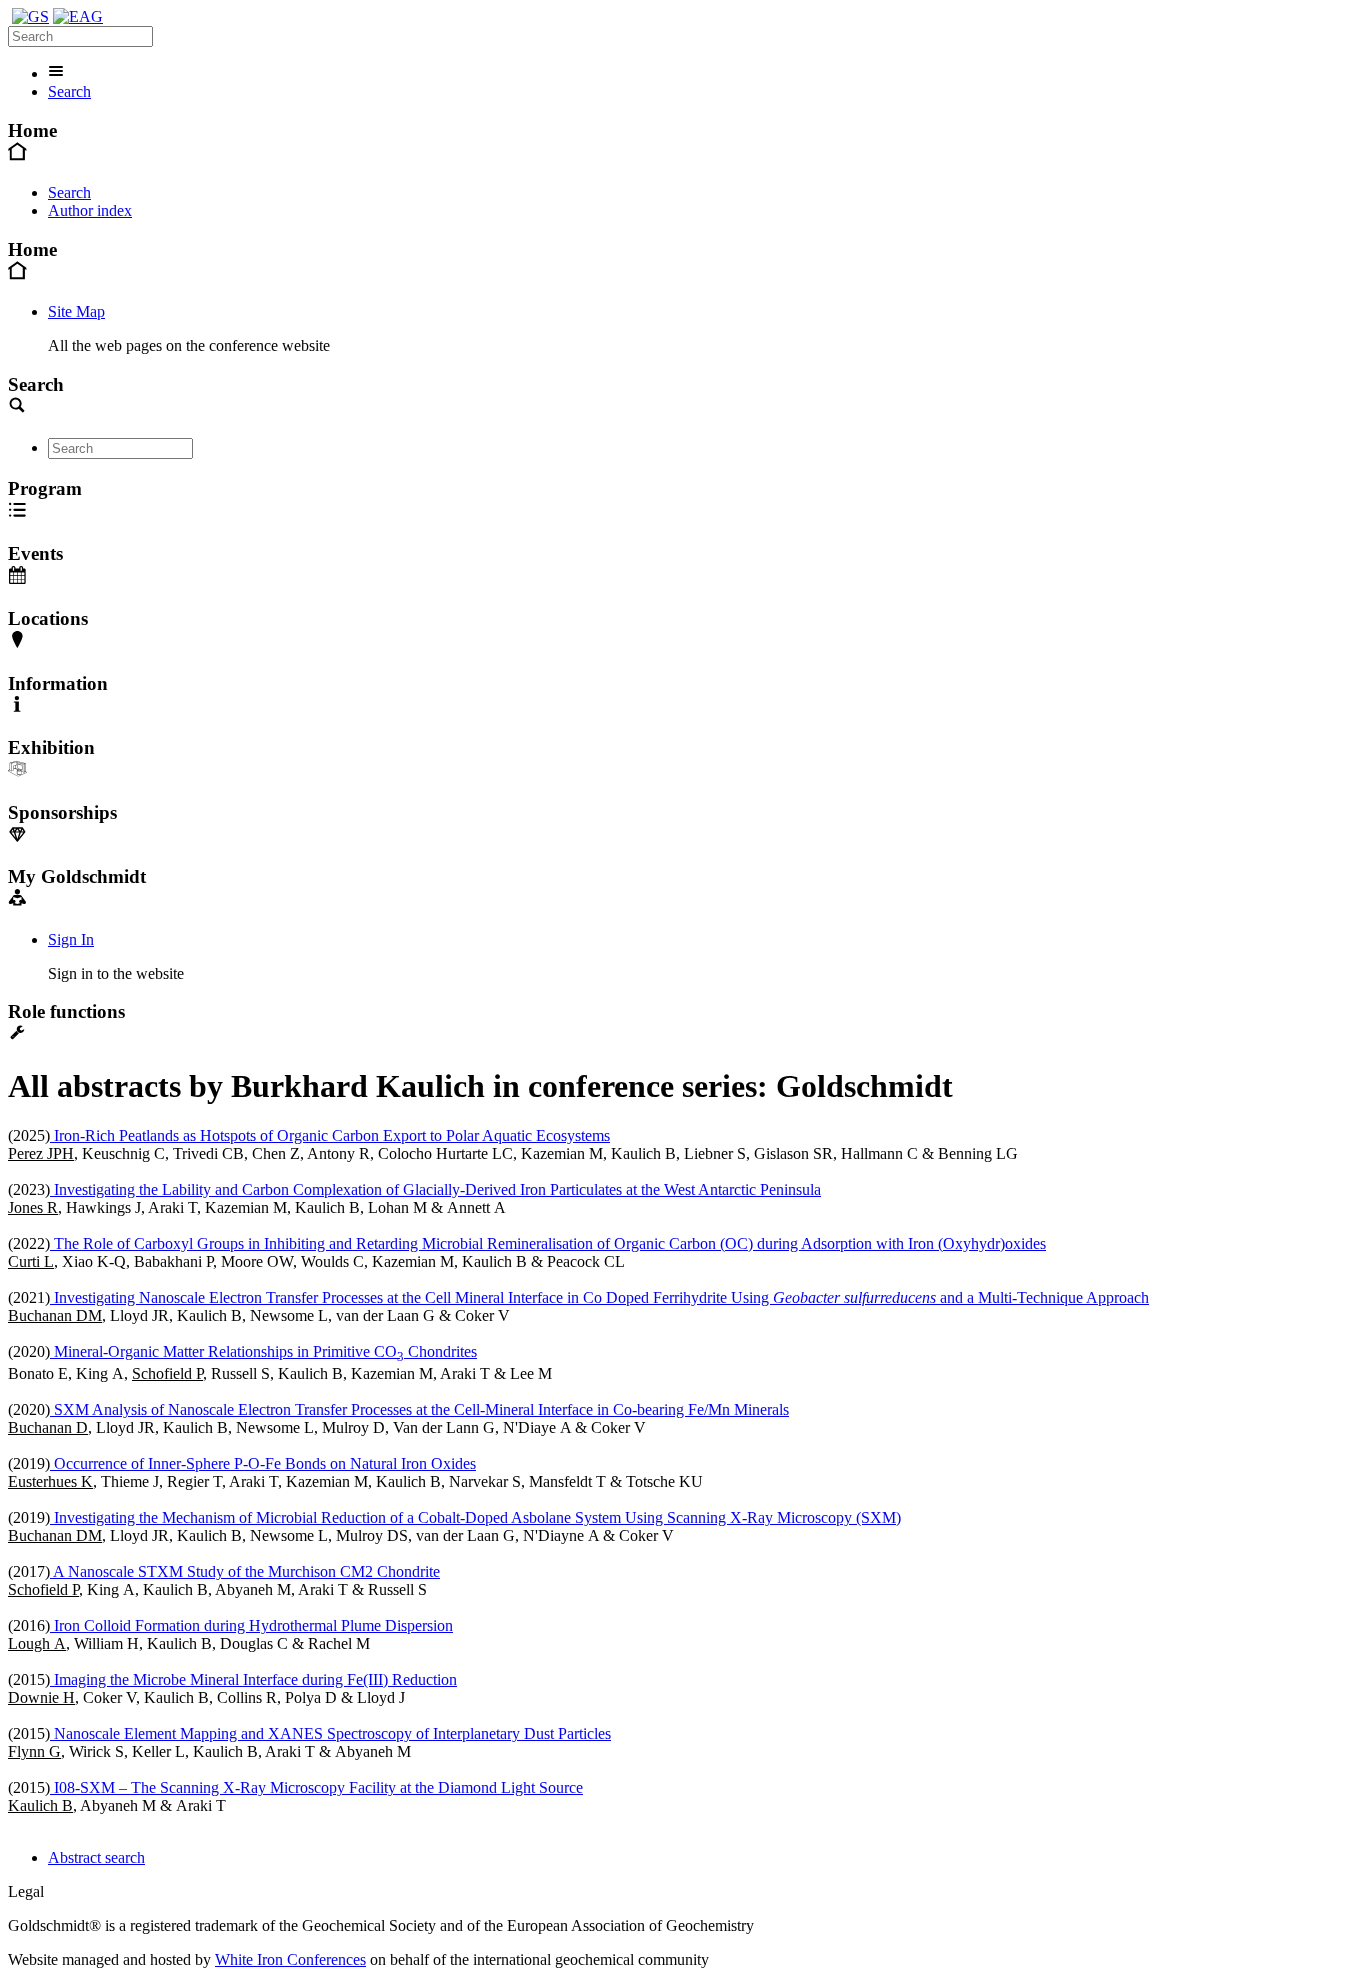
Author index (90, 210)
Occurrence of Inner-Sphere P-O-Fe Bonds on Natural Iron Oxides (263, 1463)
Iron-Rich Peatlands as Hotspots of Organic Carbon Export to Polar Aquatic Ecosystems (330, 1135)
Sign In (71, 939)
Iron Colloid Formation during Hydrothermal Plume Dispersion (251, 1625)
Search (69, 91)
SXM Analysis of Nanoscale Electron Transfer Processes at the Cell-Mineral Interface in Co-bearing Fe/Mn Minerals (419, 1409)
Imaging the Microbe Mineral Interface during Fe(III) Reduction (253, 1679)
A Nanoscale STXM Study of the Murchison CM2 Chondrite (245, 1571)
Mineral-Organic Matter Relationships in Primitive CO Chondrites (263, 1351)
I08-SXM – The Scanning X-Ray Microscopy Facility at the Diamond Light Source (316, 1787)
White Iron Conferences (290, 1959)
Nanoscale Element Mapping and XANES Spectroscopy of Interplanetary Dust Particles (330, 1733)
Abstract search (96, 1857)
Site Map (76, 311)
